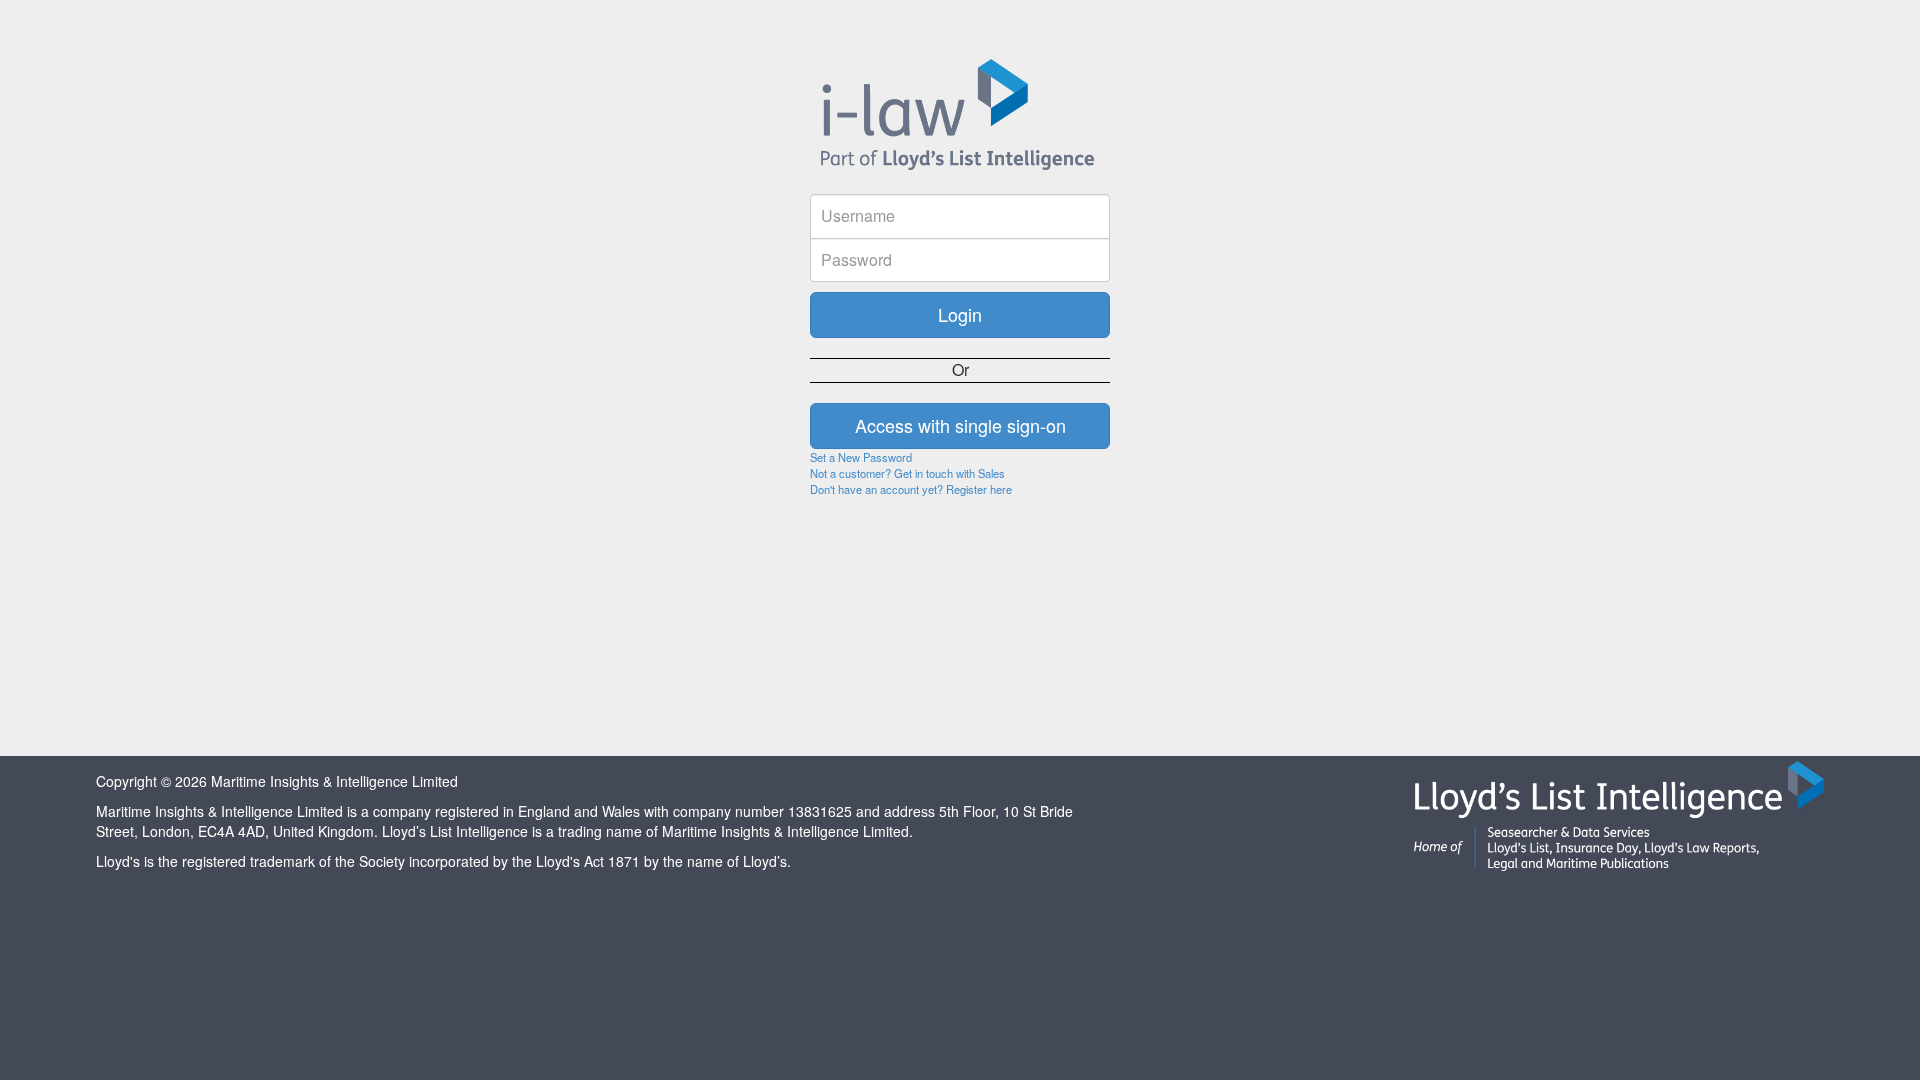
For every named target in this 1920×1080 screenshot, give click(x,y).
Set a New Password (861, 457)
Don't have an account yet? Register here (911, 489)
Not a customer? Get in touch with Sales (907, 473)
